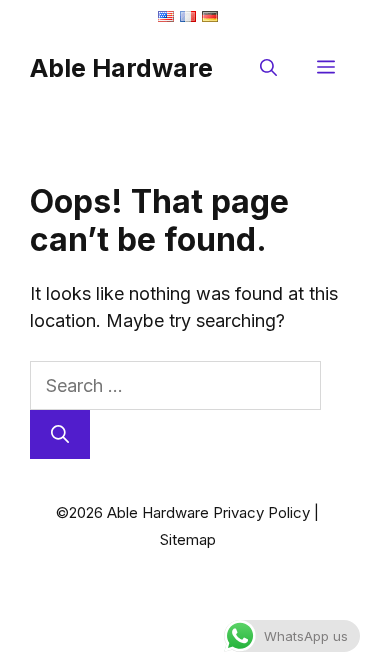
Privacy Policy (261, 512)
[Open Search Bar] (268, 68)
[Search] (60, 434)
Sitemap (188, 539)
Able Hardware (121, 68)
